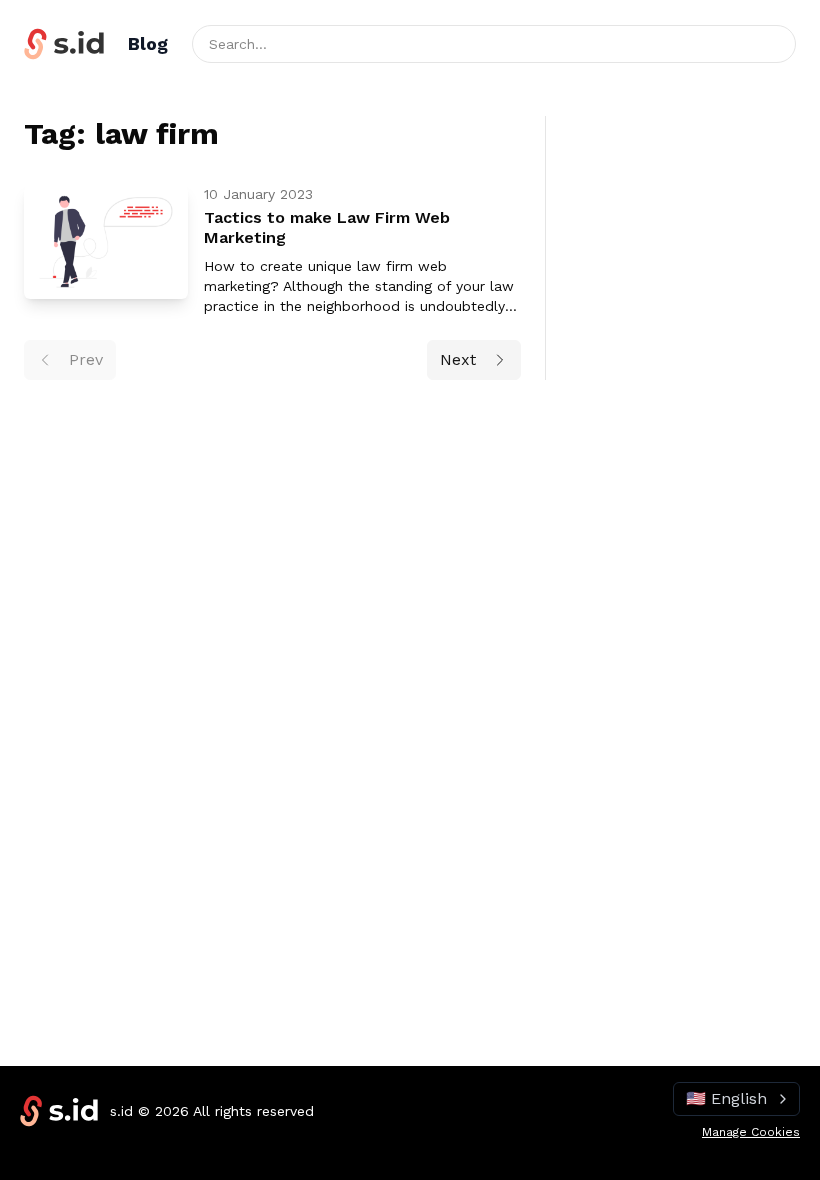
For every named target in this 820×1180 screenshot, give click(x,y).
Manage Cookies (751, 1132)
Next (458, 359)
